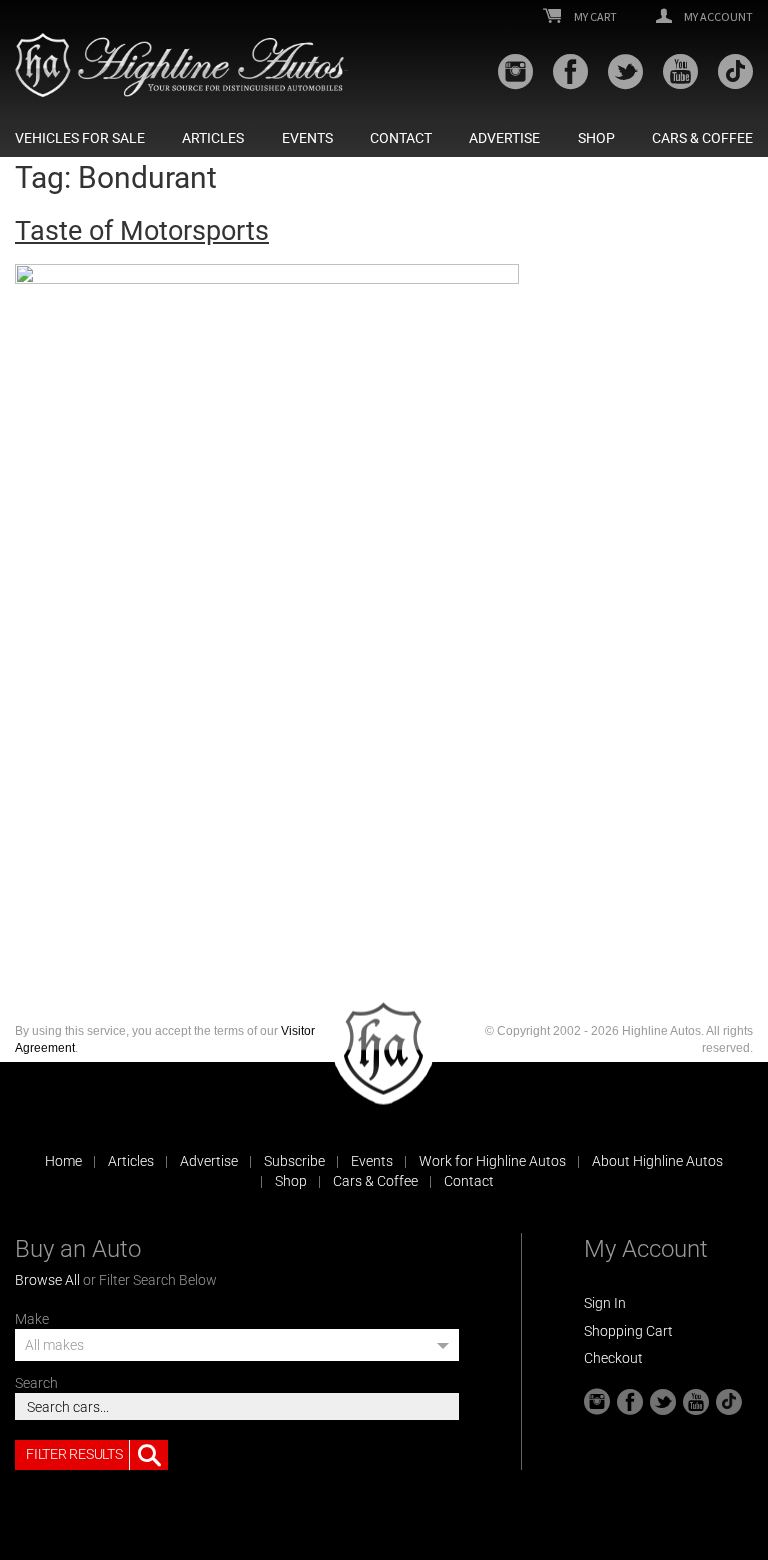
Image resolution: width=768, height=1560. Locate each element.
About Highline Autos (657, 1161)
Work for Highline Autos (492, 1161)
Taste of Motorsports (142, 231)
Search (36, 1383)
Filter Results (74, 1454)
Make (32, 1319)
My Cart (594, 17)
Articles (213, 138)
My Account (717, 17)
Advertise (504, 138)
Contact (401, 138)
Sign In (605, 1303)
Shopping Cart (628, 1331)
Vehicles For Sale (80, 138)
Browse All (47, 1280)
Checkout (613, 1358)
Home (63, 1161)
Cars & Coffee (702, 138)
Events (307, 138)
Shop (596, 138)
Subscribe (294, 1161)
